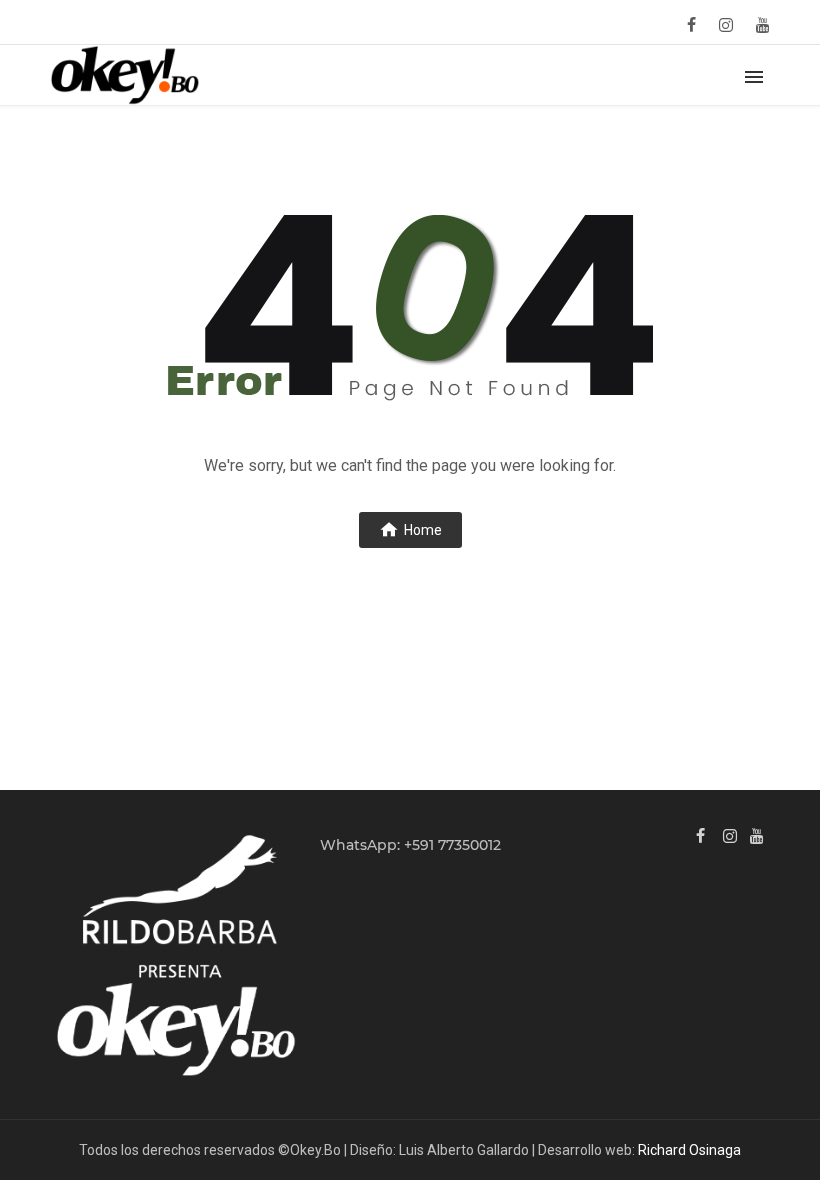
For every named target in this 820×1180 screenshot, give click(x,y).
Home (423, 530)
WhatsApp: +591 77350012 (410, 845)
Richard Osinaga (689, 1150)
